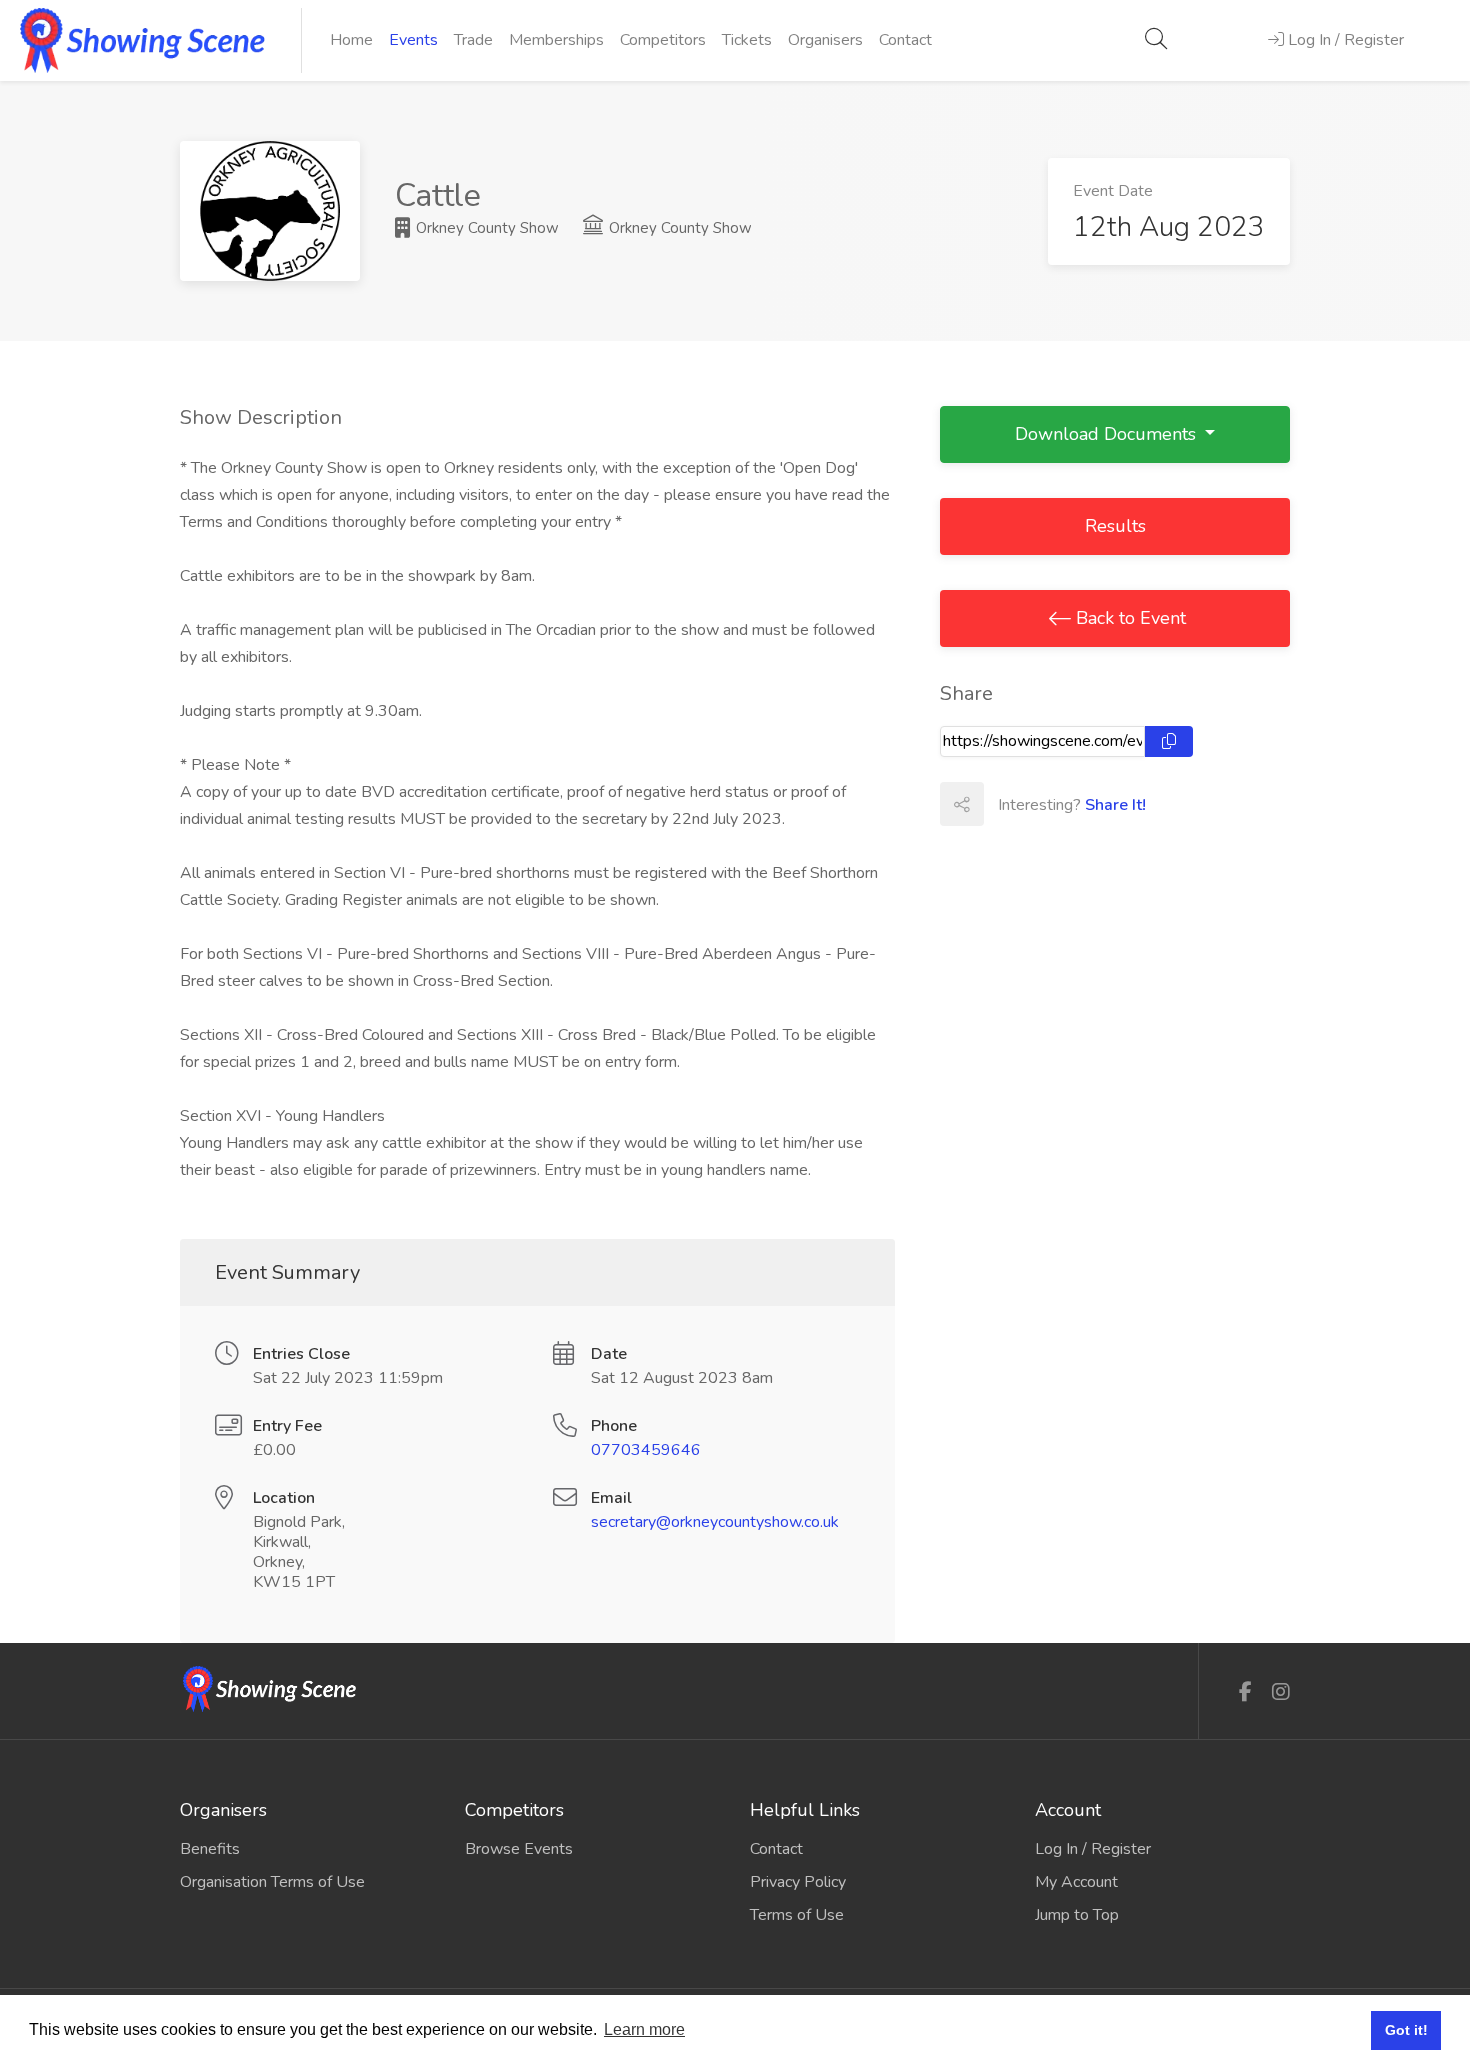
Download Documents (1108, 434)
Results (1115, 526)
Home (351, 40)
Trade (473, 40)
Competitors (663, 40)
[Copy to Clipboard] (1169, 741)
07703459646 (646, 1450)
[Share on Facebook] (1005, 804)
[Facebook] (1245, 1692)
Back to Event (1128, 618)
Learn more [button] (644, 2029)
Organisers (825, 40)
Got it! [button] (1406, 2030)
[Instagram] (1281, 1692)
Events (413, 40)
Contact (905, 40)
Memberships (556, 40)
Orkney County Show (485, 228)
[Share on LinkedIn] (1093, 804)
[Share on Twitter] (1049, 804)
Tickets (747, 40)
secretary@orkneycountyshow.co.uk (715, 1522)
